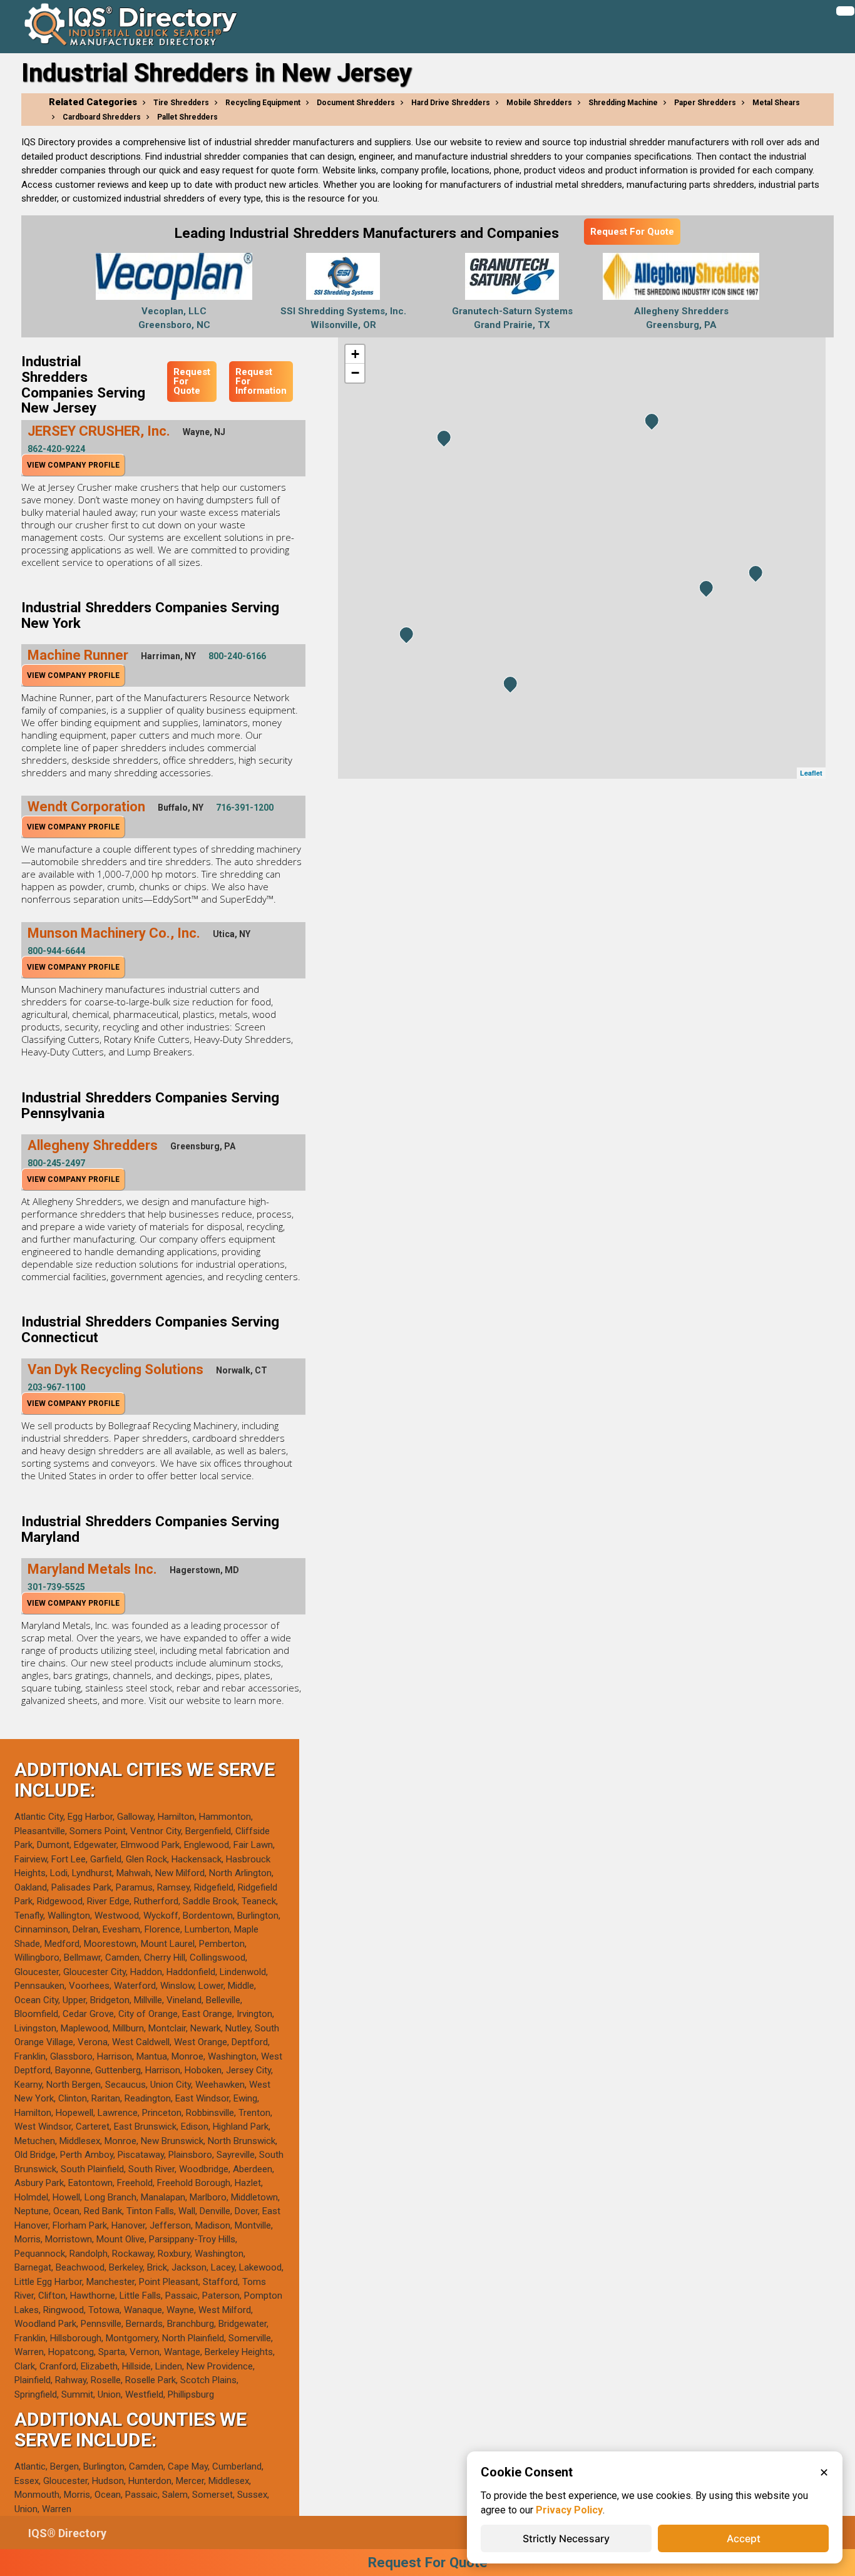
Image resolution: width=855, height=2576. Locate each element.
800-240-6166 (237, 656)
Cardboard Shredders (102, 117)
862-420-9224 (56, 449)
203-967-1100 (56, 1387)
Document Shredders (356, 103)
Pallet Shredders (187, 117)
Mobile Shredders (539, 103)
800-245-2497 (56, 1163)
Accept (744, 2538)
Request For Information (261, 381)
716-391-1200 (245, 808)
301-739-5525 (56, 1587)
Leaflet (811, 773)
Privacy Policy (569, 2510)
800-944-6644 (56, 951)
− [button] (355, 373)
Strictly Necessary (566, 2538)
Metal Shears (776, 103)
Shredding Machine (623, 103)
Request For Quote (632, 232)
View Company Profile (73, 465)
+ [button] (355, 354)
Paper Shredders (705, 103)
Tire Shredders (181, 103)
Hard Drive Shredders (451, 103)
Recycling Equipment (263, 103)
